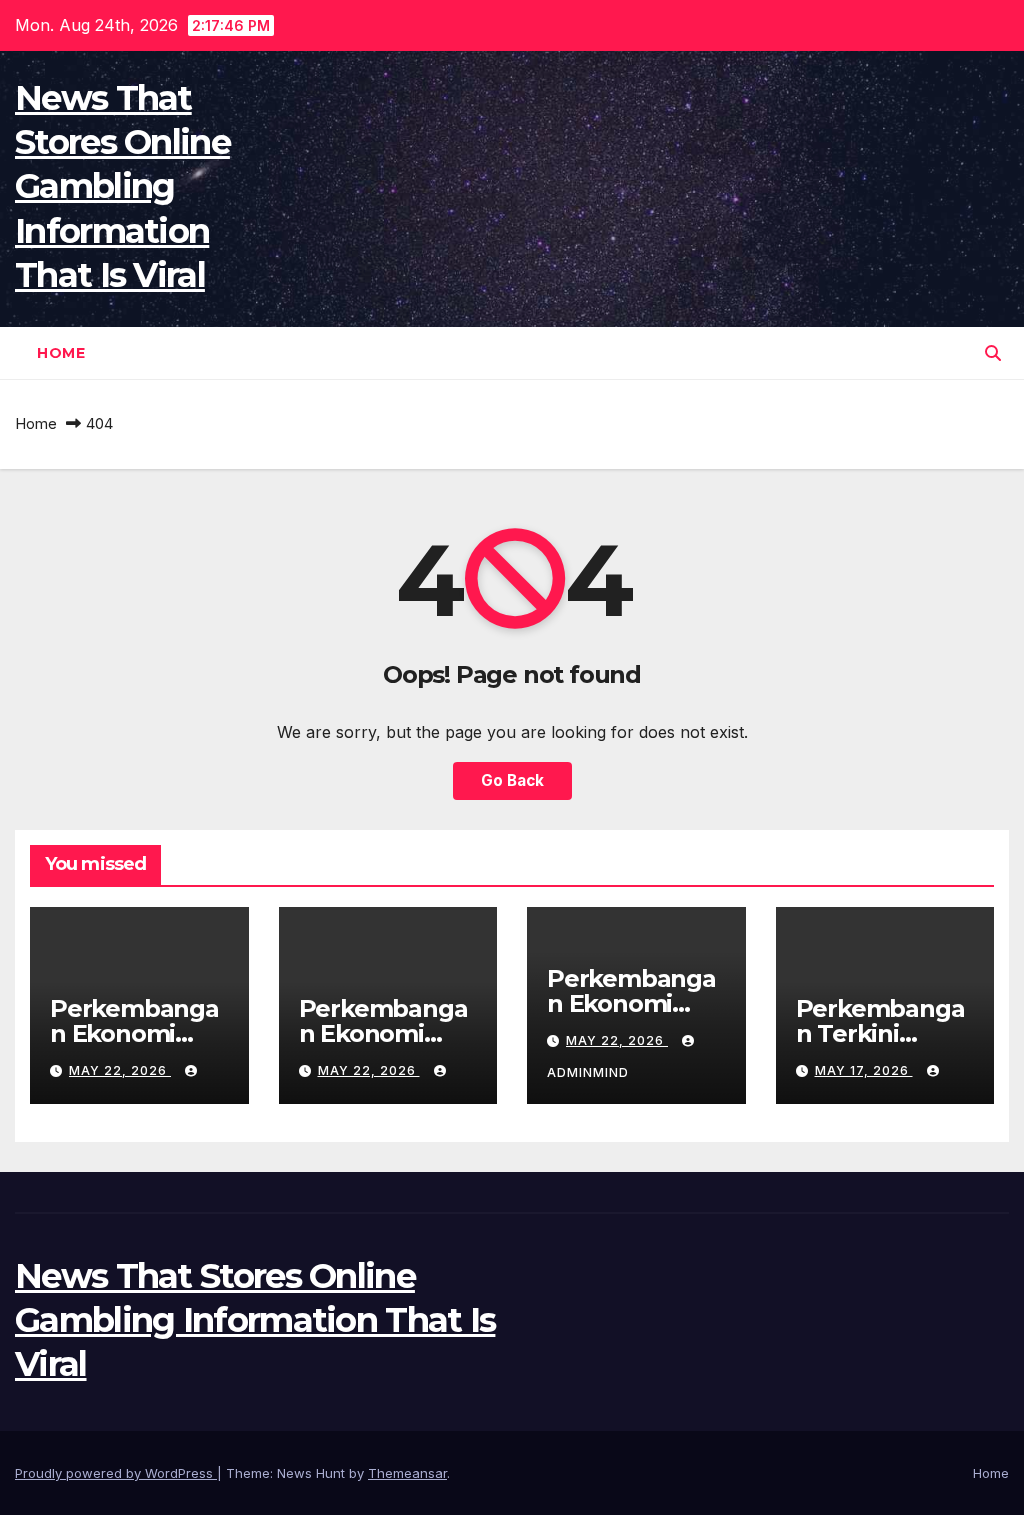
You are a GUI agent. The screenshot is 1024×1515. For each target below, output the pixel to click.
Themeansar (407, 1473)
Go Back (512, 780)
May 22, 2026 (120, 1070)
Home (61, 353)
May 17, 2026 (864, 1070)
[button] (993, 353)
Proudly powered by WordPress (116, 1473)
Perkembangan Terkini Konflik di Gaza (883, 1033)
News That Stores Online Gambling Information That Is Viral (122, 186)
